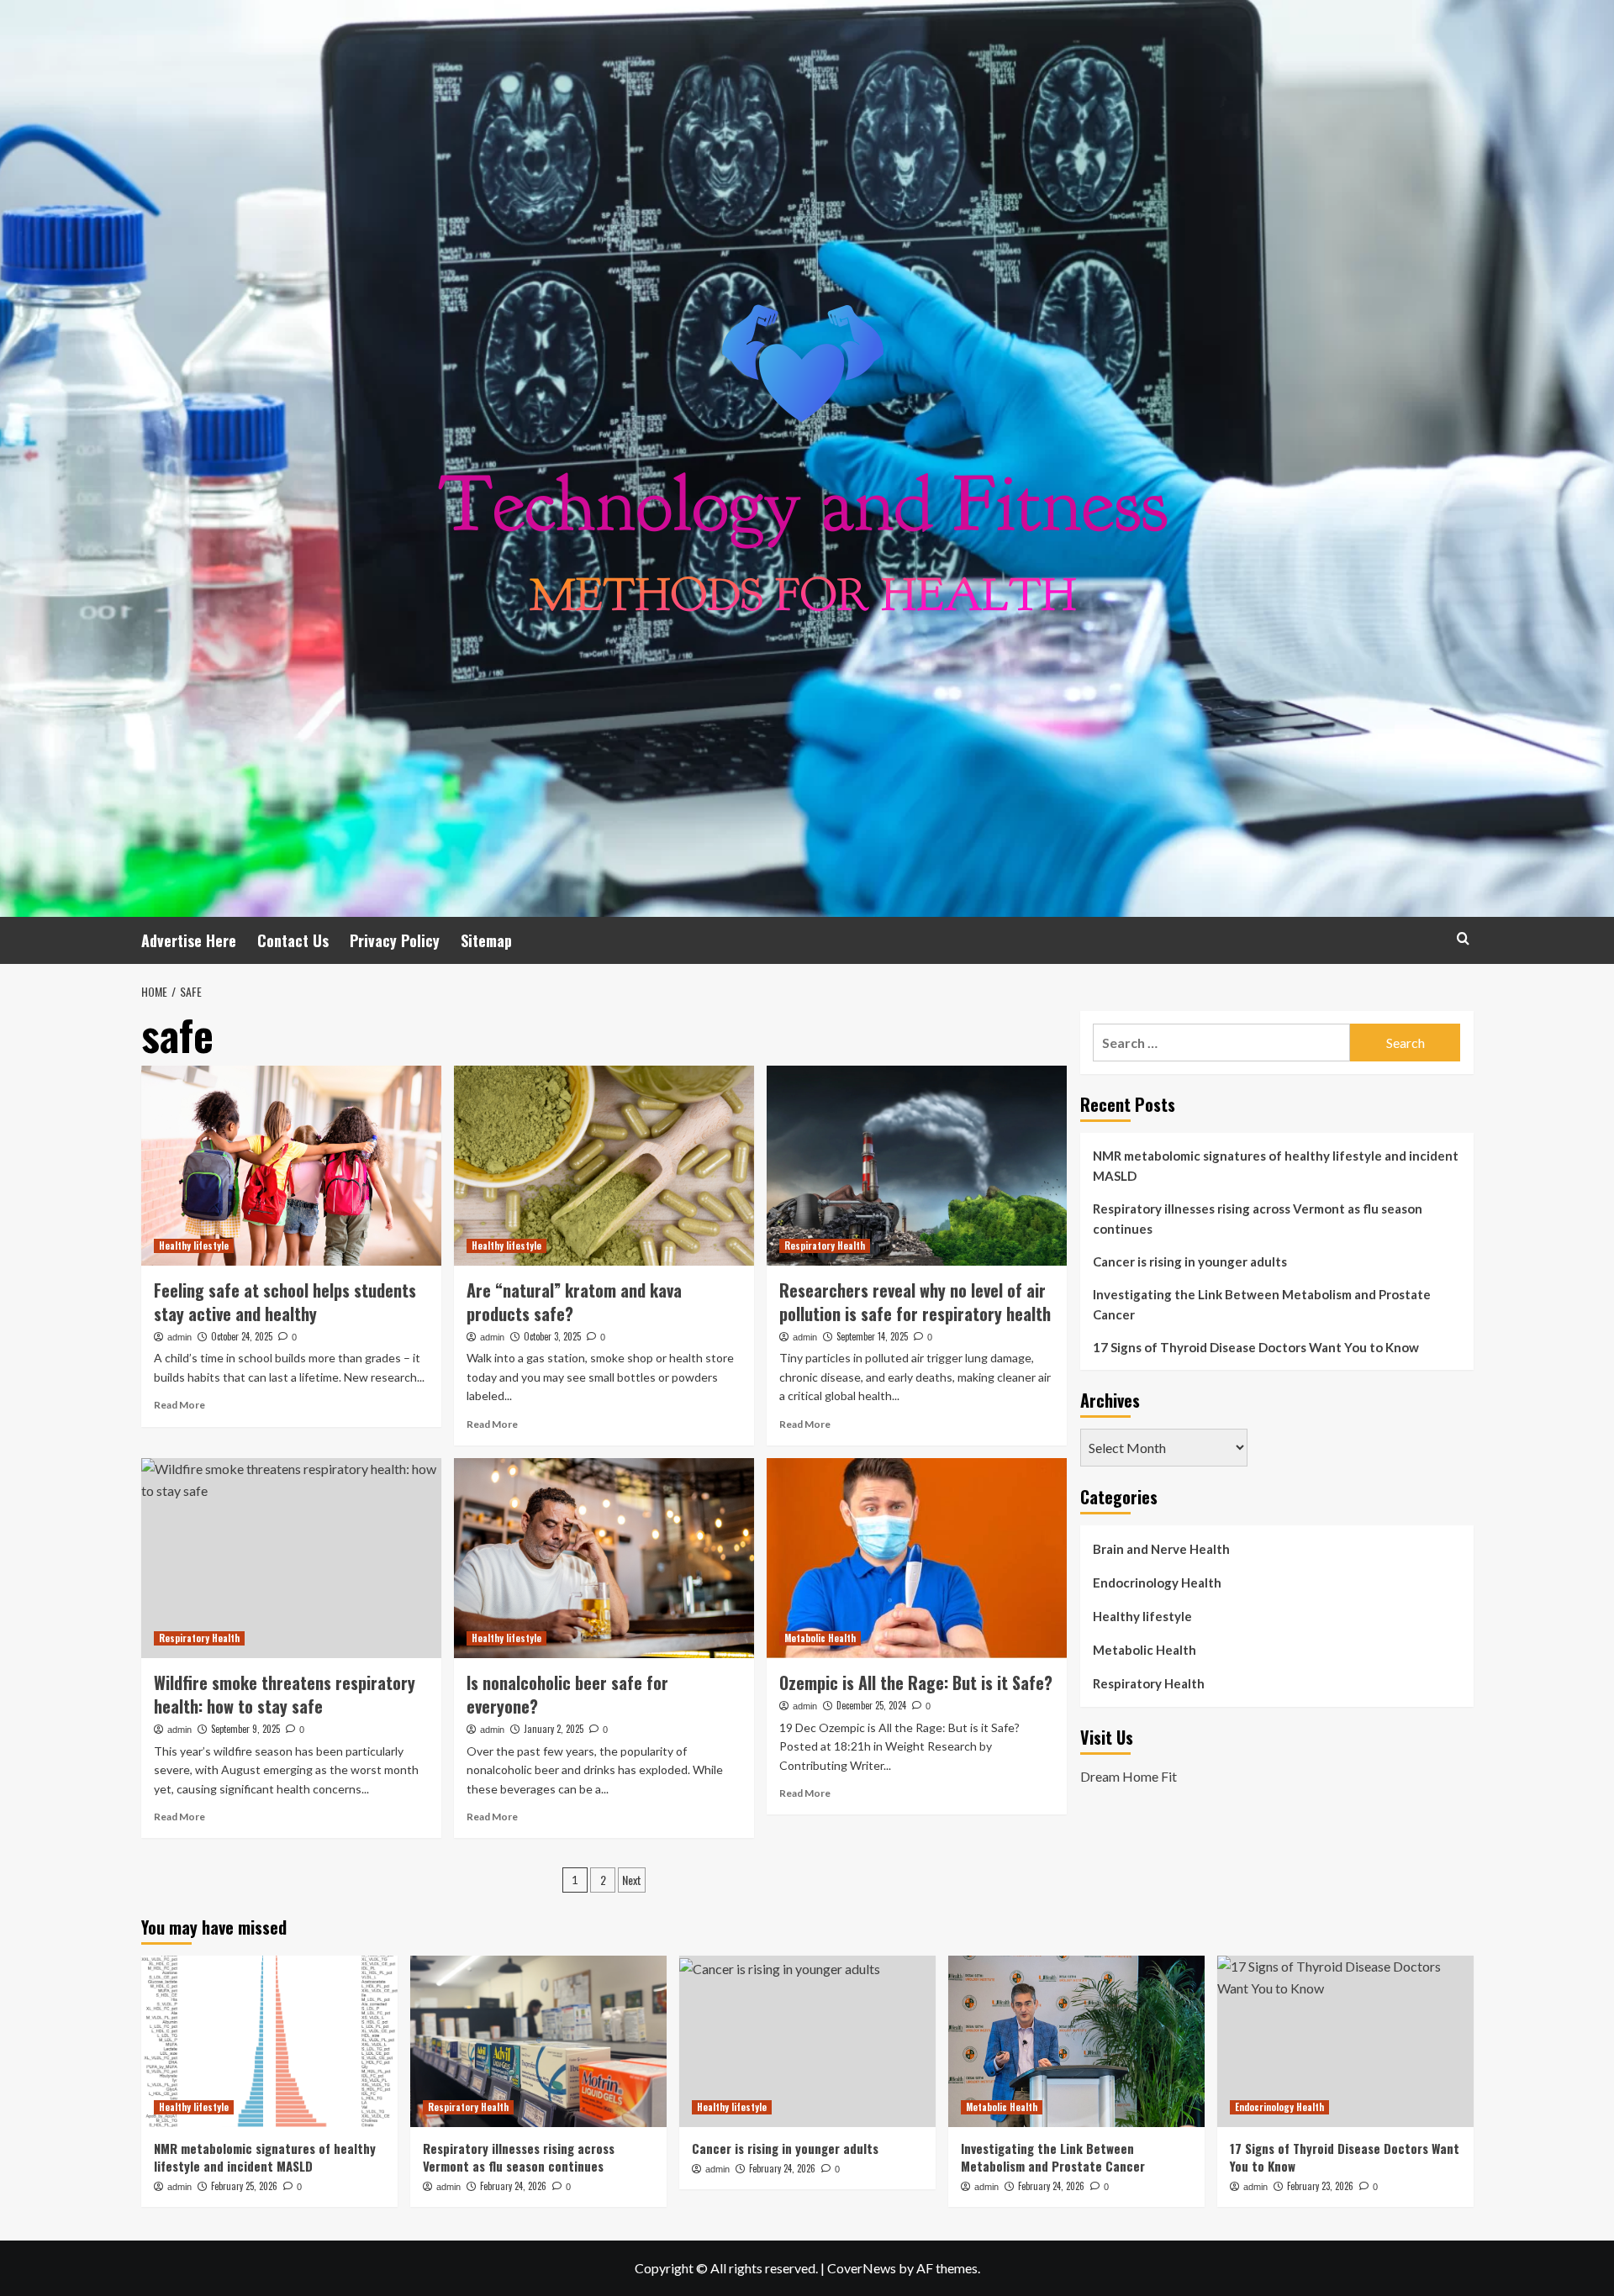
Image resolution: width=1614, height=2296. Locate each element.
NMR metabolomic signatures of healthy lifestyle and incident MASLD (1276, 1166)
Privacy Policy (395, 940)
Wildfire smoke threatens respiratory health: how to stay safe (285, 1694)
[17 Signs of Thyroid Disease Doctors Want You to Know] (1345, 2041)
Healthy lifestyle (194, 1245)
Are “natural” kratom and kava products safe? (574, 1302)
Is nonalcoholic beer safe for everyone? (567, 1694)
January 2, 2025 (554, 1729)
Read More (179, 1405)
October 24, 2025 (242, 1336)
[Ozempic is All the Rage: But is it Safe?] (917, 1558)
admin (179, 1337)
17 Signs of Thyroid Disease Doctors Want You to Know (1256, 1347)
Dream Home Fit (1129, 1775)
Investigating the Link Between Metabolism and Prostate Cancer (1262, 1304)
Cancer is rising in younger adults (1190, 1261)
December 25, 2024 (871, 1705)
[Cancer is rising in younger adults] (807, 2041)
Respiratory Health (825, 1245)
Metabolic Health (820, 1638)
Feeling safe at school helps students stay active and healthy (285, 1302)
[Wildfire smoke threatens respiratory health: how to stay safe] (291, 1558)
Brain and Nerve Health (1161, 1549)
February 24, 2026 (513, 2186)
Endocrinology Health (1157, 1582)
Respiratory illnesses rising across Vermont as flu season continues (1258, 1219)
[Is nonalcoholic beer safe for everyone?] (604, 1558)
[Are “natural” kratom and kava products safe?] (604, 1166)
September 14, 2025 (872, 1336)
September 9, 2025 (245, 1729)
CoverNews (862, 2268)
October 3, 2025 (552, 1336)
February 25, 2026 (244, 2186)
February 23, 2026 (1320, 2186)
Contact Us (293, 940)
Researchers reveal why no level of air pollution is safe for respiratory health (915, 1302)
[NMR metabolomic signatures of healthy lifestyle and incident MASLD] (269, 2041)
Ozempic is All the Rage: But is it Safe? (916, 1683)
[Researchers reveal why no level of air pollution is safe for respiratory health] (917, 1166)
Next (632, 1880)
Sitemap (486, 940)
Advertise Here (189, 940)
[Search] (1463, 938)
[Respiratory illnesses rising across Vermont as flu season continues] (538, 2041)
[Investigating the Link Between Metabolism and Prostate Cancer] (1076, 2041)
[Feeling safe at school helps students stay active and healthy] (291, 1166)
